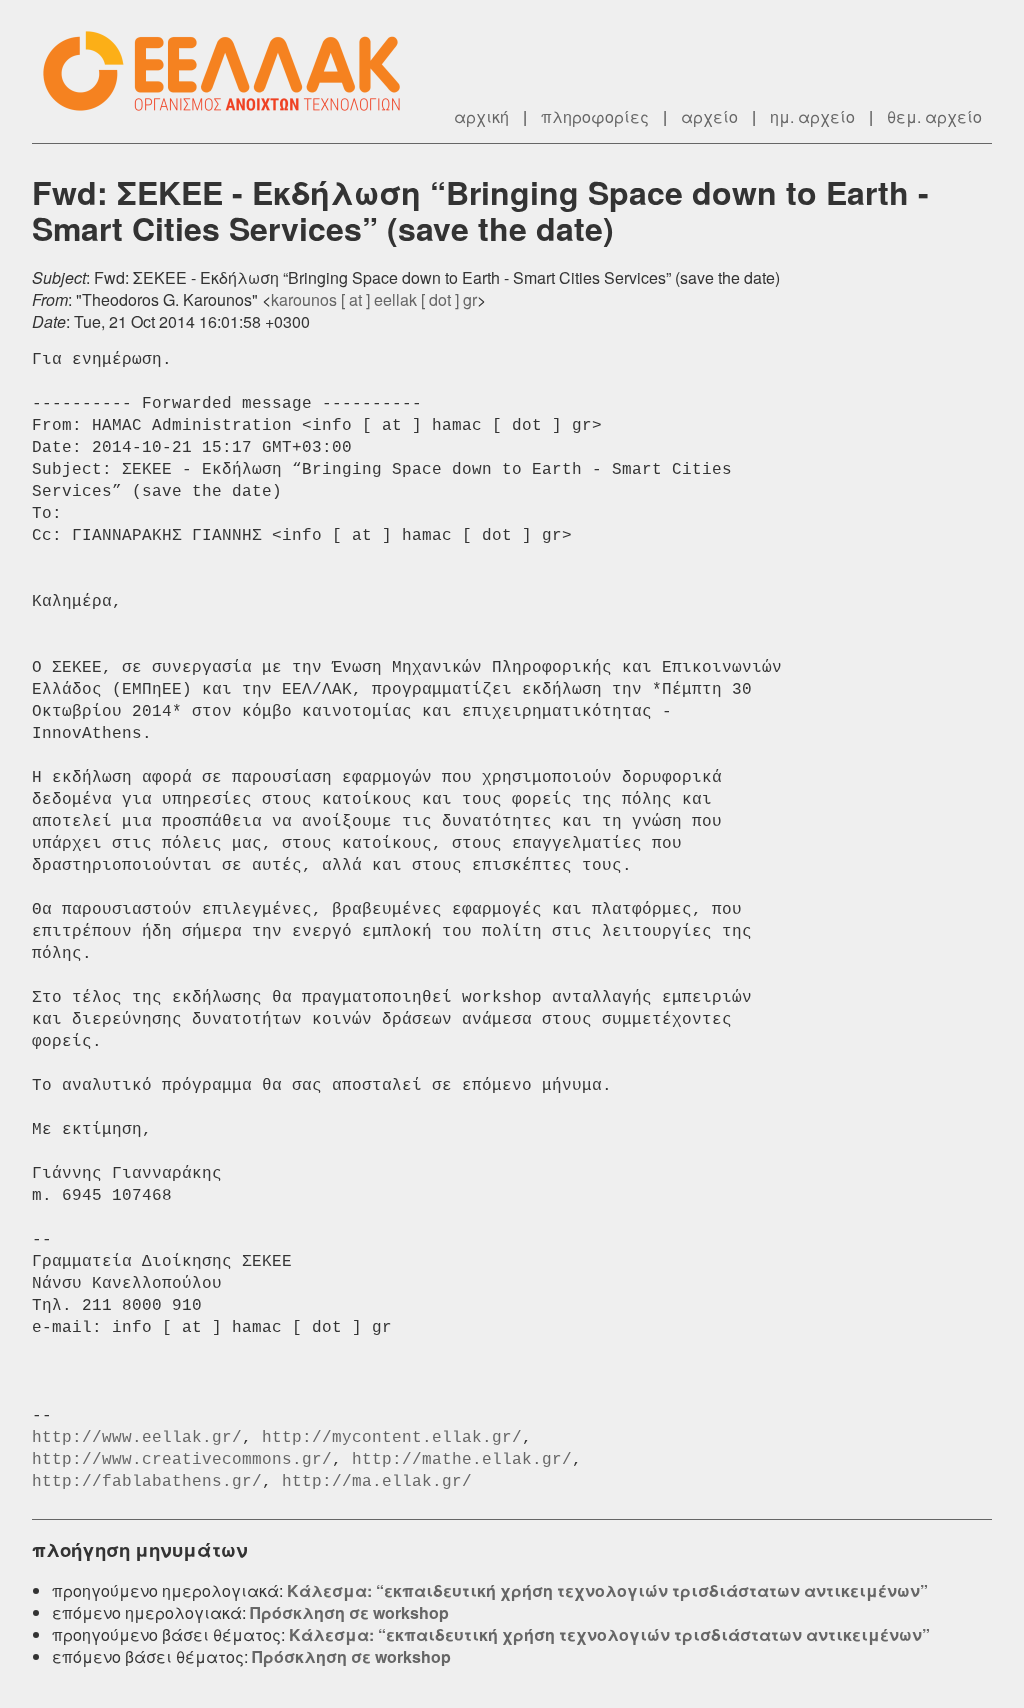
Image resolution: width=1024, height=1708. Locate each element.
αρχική (481, 116)
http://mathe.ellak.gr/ (462, 1460)
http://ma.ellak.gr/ (377, 1482)
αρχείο (709, 116)
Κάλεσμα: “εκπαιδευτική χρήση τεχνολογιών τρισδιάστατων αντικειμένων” (607, 1590)
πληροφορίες (595, 116)
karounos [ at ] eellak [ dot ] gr (374, 299)
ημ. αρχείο (812, 116)
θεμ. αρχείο (934, 116)
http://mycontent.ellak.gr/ (392, 1438)
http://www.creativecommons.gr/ (182, 1460)
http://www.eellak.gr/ (137, 1438)
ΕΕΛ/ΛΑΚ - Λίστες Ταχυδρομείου (232, 71)
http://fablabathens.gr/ (147, 1482)
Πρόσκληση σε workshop (349, 1612)
